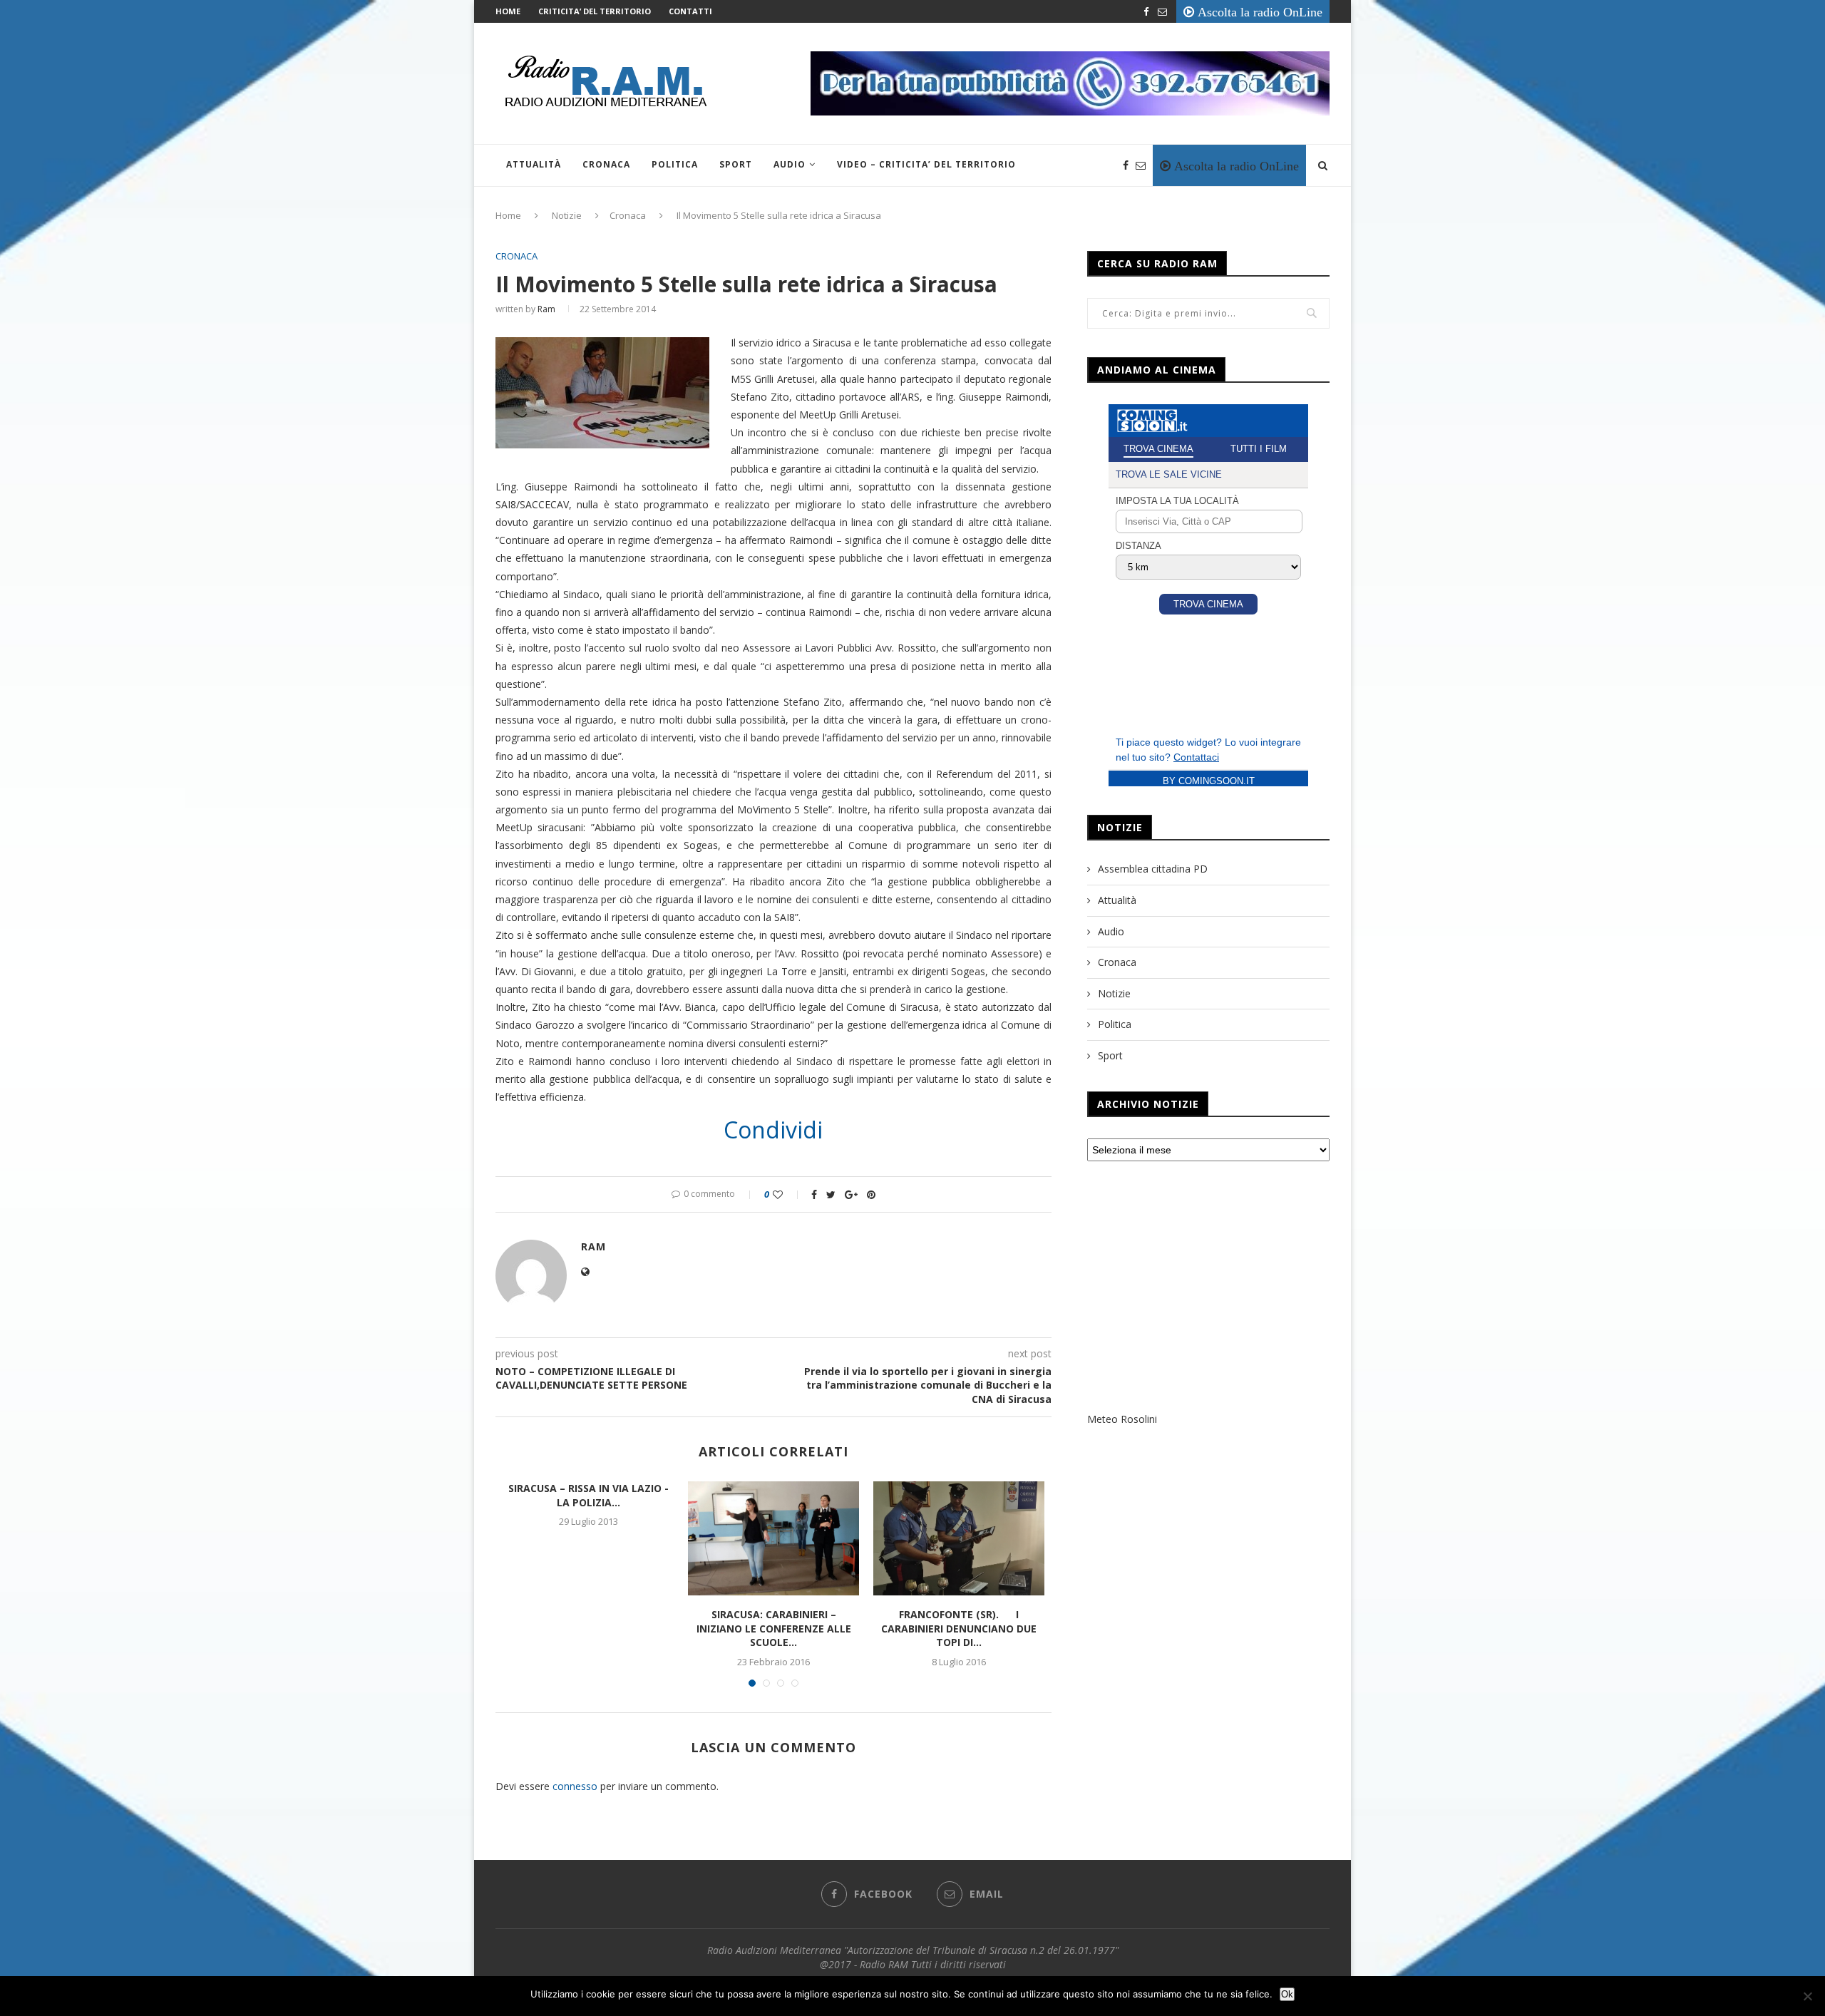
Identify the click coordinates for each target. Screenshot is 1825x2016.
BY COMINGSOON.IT (1209, 781)
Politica (675, 164)
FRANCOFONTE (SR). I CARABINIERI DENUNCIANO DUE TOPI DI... (959, 1628)
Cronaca (606, 164)
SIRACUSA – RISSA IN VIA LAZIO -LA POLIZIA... (588, 1495)
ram (546, 309)
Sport (736, 164)
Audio (790, 164)
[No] (1807, 1996)
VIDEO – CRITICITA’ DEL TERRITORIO (926, 164)
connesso (575, 1786)
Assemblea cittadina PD (1153, 869)
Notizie (567, 215)
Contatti (690, 11)
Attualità (534, 164)
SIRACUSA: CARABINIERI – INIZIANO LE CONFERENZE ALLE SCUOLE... (774, 1628)
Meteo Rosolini (1122, 1419)
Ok (1287, 1994)
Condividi (773, 1130)
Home (508, 11)
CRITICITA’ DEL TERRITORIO (595, 11)
